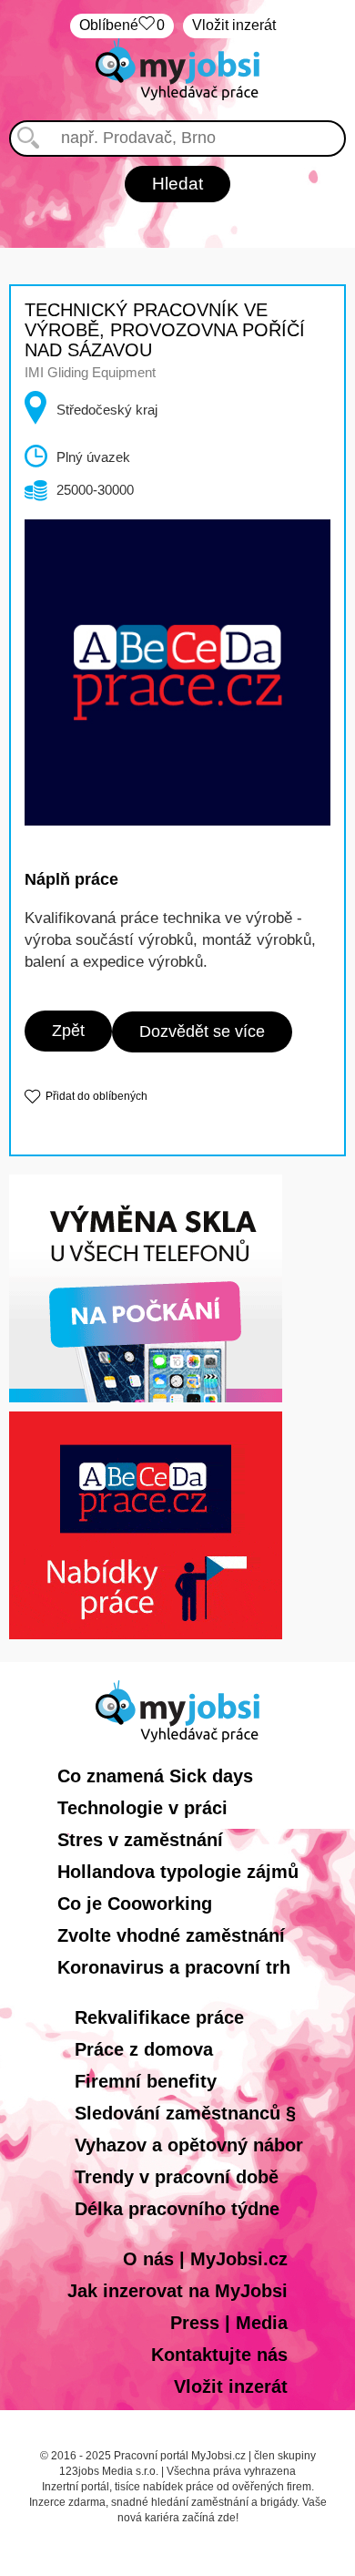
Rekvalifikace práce (159, 2017)
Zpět (68, 1031)
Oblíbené (122, 25)
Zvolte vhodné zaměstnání (171, 1935)
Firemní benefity (146, 2081)
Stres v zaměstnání (140, 1840)
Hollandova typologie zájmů (178, 1872)
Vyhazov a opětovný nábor (189, 2145)
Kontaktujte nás (219, 2355)
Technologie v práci (142, 1808)
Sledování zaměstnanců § (185, 2113)
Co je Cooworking (135, 1904)
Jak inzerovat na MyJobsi (177, 2291)
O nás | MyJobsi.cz (205, 2259)
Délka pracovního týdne (177, 2209)
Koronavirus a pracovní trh (174, 1967)
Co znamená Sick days (155, 1776)
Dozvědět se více (202, 1031)
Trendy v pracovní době (177, 2177)
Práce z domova (144, 2049)
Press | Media (229, 2323)
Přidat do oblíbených (96, 1096)
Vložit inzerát (234, 25)
